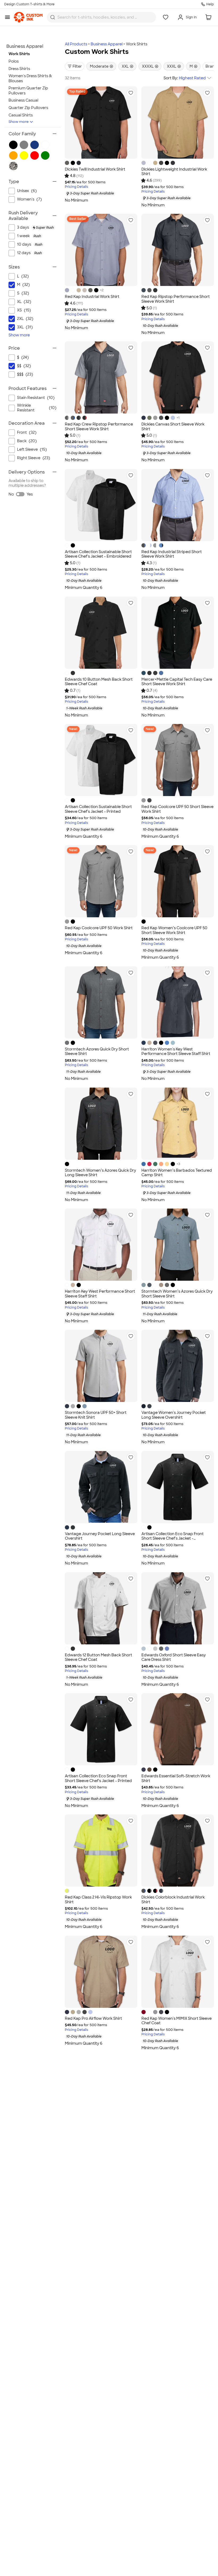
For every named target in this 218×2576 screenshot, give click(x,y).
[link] (28, 17)
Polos (14, 61)
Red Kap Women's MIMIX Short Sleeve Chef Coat (177, 2021)
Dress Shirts (19, 69)
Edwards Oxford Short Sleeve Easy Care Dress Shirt (174, 1657)
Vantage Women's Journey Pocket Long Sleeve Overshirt (174, 1415)
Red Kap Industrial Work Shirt (92, 297)
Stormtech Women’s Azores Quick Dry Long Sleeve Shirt (100, 1173)
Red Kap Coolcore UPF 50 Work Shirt (99, 928)
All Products (76, 44)
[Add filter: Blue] (35, 145)
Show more (19, 122)
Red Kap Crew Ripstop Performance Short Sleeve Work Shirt (99, 427)
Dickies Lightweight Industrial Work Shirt (174, 172)
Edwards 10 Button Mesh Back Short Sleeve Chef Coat (99, 682)
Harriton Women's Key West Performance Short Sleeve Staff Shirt (176, 1052)
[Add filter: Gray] (24, 145)
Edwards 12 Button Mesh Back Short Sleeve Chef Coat (98, 1657)
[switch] (20, 494)
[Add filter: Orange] (13, 155)
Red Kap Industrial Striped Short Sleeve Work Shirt (172, 554)
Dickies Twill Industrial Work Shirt (95, 169)
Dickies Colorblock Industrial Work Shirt (173, 1900)
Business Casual (23, 100)
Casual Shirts (21, 115)
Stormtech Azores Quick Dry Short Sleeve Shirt (97, 1052)
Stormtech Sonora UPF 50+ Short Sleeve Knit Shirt (96, 1415)
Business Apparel (107, 44)
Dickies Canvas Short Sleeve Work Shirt (173, 427)
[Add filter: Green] (45, 155)
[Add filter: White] (45, 145)
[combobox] (101, 17)
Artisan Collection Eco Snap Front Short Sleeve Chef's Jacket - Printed (98, 1778)
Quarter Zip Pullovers (28, 108)
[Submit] (53, 17)
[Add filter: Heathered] (13, 166)
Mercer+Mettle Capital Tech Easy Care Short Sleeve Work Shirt (177, 682)
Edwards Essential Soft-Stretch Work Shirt (176, 1778)
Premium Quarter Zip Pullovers (28, 91)
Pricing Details (76, 187)
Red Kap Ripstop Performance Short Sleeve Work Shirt (176, 299)
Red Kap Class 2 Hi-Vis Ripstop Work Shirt (98, 1900)
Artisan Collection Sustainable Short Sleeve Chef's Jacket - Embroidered (98, 554)
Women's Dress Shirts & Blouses (30, 78)
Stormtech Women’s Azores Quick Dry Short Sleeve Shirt (177, 1294)
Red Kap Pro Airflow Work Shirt (93, 2018)
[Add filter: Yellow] (24, 155)
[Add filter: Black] (13, 145)
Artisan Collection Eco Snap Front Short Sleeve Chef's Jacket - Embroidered (173, 1538)
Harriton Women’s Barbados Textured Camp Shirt (177, 1173)
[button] (131, 93)
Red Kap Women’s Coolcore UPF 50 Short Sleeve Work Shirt (174, 930)
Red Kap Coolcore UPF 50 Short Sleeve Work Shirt (177, 809)
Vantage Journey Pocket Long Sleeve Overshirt (100, 1536)
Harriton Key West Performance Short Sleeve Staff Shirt (100, 1294)
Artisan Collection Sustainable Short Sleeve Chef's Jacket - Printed (98, 809)
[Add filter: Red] (35, 155)
